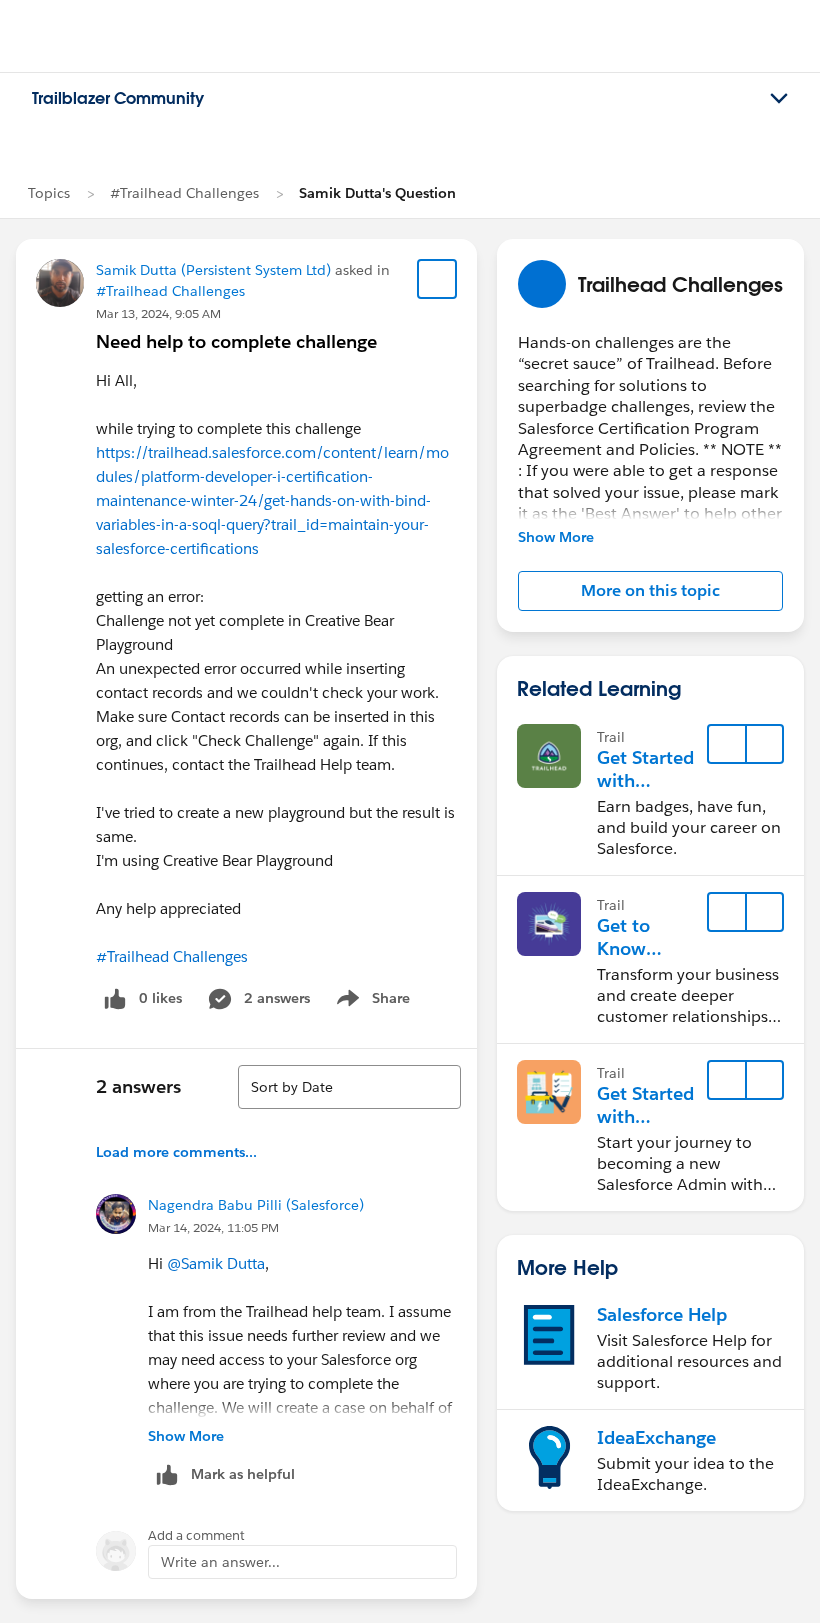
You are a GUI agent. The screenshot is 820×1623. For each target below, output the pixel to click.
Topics (49, 193)
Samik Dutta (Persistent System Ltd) (213, 270)
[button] (650, 591)
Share (370, 1002)
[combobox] (349, 1087)
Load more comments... (176, 1152)
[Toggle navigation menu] (779, 99)
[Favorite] (437, 279)
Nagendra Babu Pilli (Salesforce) (256, 1205)
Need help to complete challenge (236, 341)
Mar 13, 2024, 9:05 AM (158, 313)
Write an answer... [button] (220, 1562)
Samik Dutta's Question (377, 193)
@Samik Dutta (216, 1263)
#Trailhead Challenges (184, 193)
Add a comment (196, 1535)
